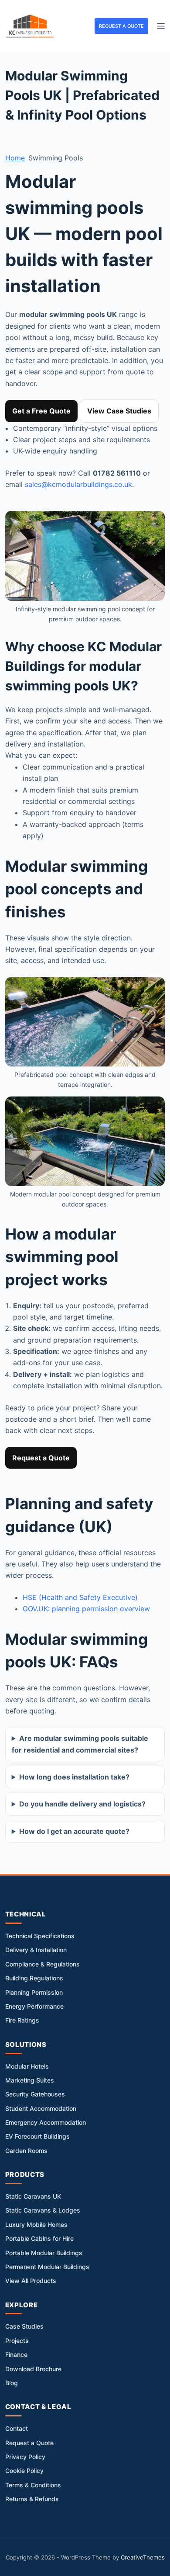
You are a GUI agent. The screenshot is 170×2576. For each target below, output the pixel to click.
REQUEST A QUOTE (121, 26)
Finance (16, 2354)
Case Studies (24, 2326)
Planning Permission (34, 1992)
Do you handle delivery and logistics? (82, 1804)
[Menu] (161, 26)
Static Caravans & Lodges (43, 2210)
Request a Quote (41, 1458)
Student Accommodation (41, 2108)
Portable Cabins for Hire (39, 2238)
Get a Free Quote (41, 411)
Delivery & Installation (36, 1950)
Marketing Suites (30, 2080)
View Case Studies (119, 411)
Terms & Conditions (33, 2485)
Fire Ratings (22, 2020)
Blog (12, 2383)
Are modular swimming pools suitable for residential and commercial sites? (80, 1744)
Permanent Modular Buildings (47, 2267)
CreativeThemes (143, 2557)
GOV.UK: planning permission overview (86, 1609)
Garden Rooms (26, 2151)
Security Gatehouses (35, 2094)
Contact (17, 2428)
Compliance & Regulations (42, 1964)
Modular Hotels (27, 2066)
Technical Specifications (40, 1936)
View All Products (31, 2281)
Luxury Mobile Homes (36, 2224)
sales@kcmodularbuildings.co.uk (78, 484)
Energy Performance (34, 2006)
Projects (17, 2341)
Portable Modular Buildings (44, 2253)
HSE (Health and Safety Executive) (80, 1597)
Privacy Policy (25, 2457)
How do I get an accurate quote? (74, 1831)
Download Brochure (33, 2369)
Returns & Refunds (32, 2499)
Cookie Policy (24, 2471)
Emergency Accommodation (46, 2122)
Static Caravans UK (33, 2196)
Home (15, 158)
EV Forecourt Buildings (37, 2136)
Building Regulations (34, 1978)
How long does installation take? (74, 1777)
